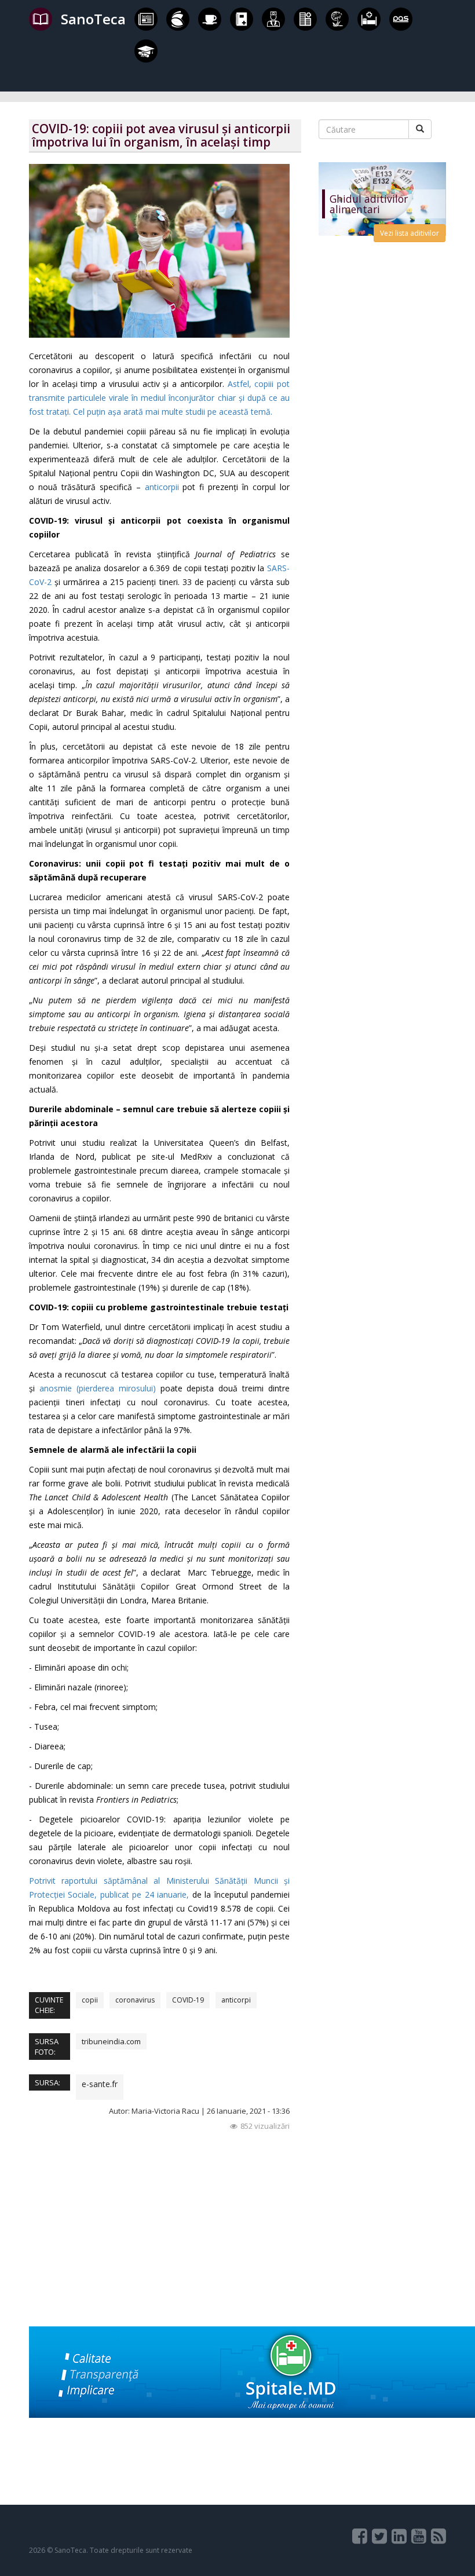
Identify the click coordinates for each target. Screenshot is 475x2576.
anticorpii (162, 487)
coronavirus (135, 2000)
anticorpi (236, 2000)
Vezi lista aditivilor (410, 233)
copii (90, 2000)
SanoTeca (93, 19)
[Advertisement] (165, 2245)
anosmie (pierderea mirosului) (98, 1388)
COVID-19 (188, 2000)
